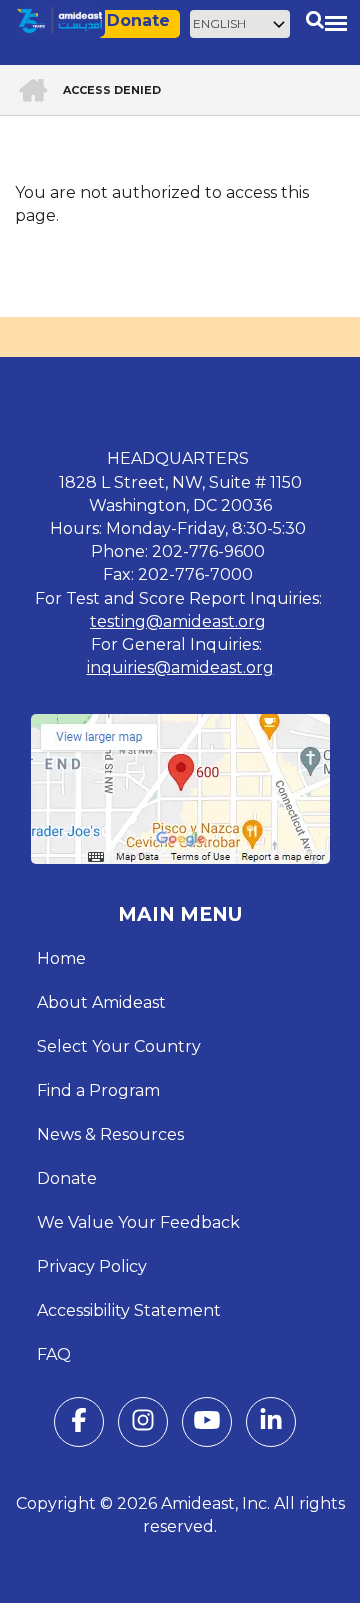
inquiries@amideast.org (180, 667)
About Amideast (101, 1002)
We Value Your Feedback (138, 1222)
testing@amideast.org (178, 621)
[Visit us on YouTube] (207, 1424)
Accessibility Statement (129, 1310)
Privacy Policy (92, 1266)
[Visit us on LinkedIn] (271, 1424)
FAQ (54, 1354)
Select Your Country (119, 1046)
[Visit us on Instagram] (143, 1424)
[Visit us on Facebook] (79, 1424)
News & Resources (110, 1134)
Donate (138, 20)
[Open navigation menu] (336, 23)
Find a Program (98, 1090)
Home (61, 958)
